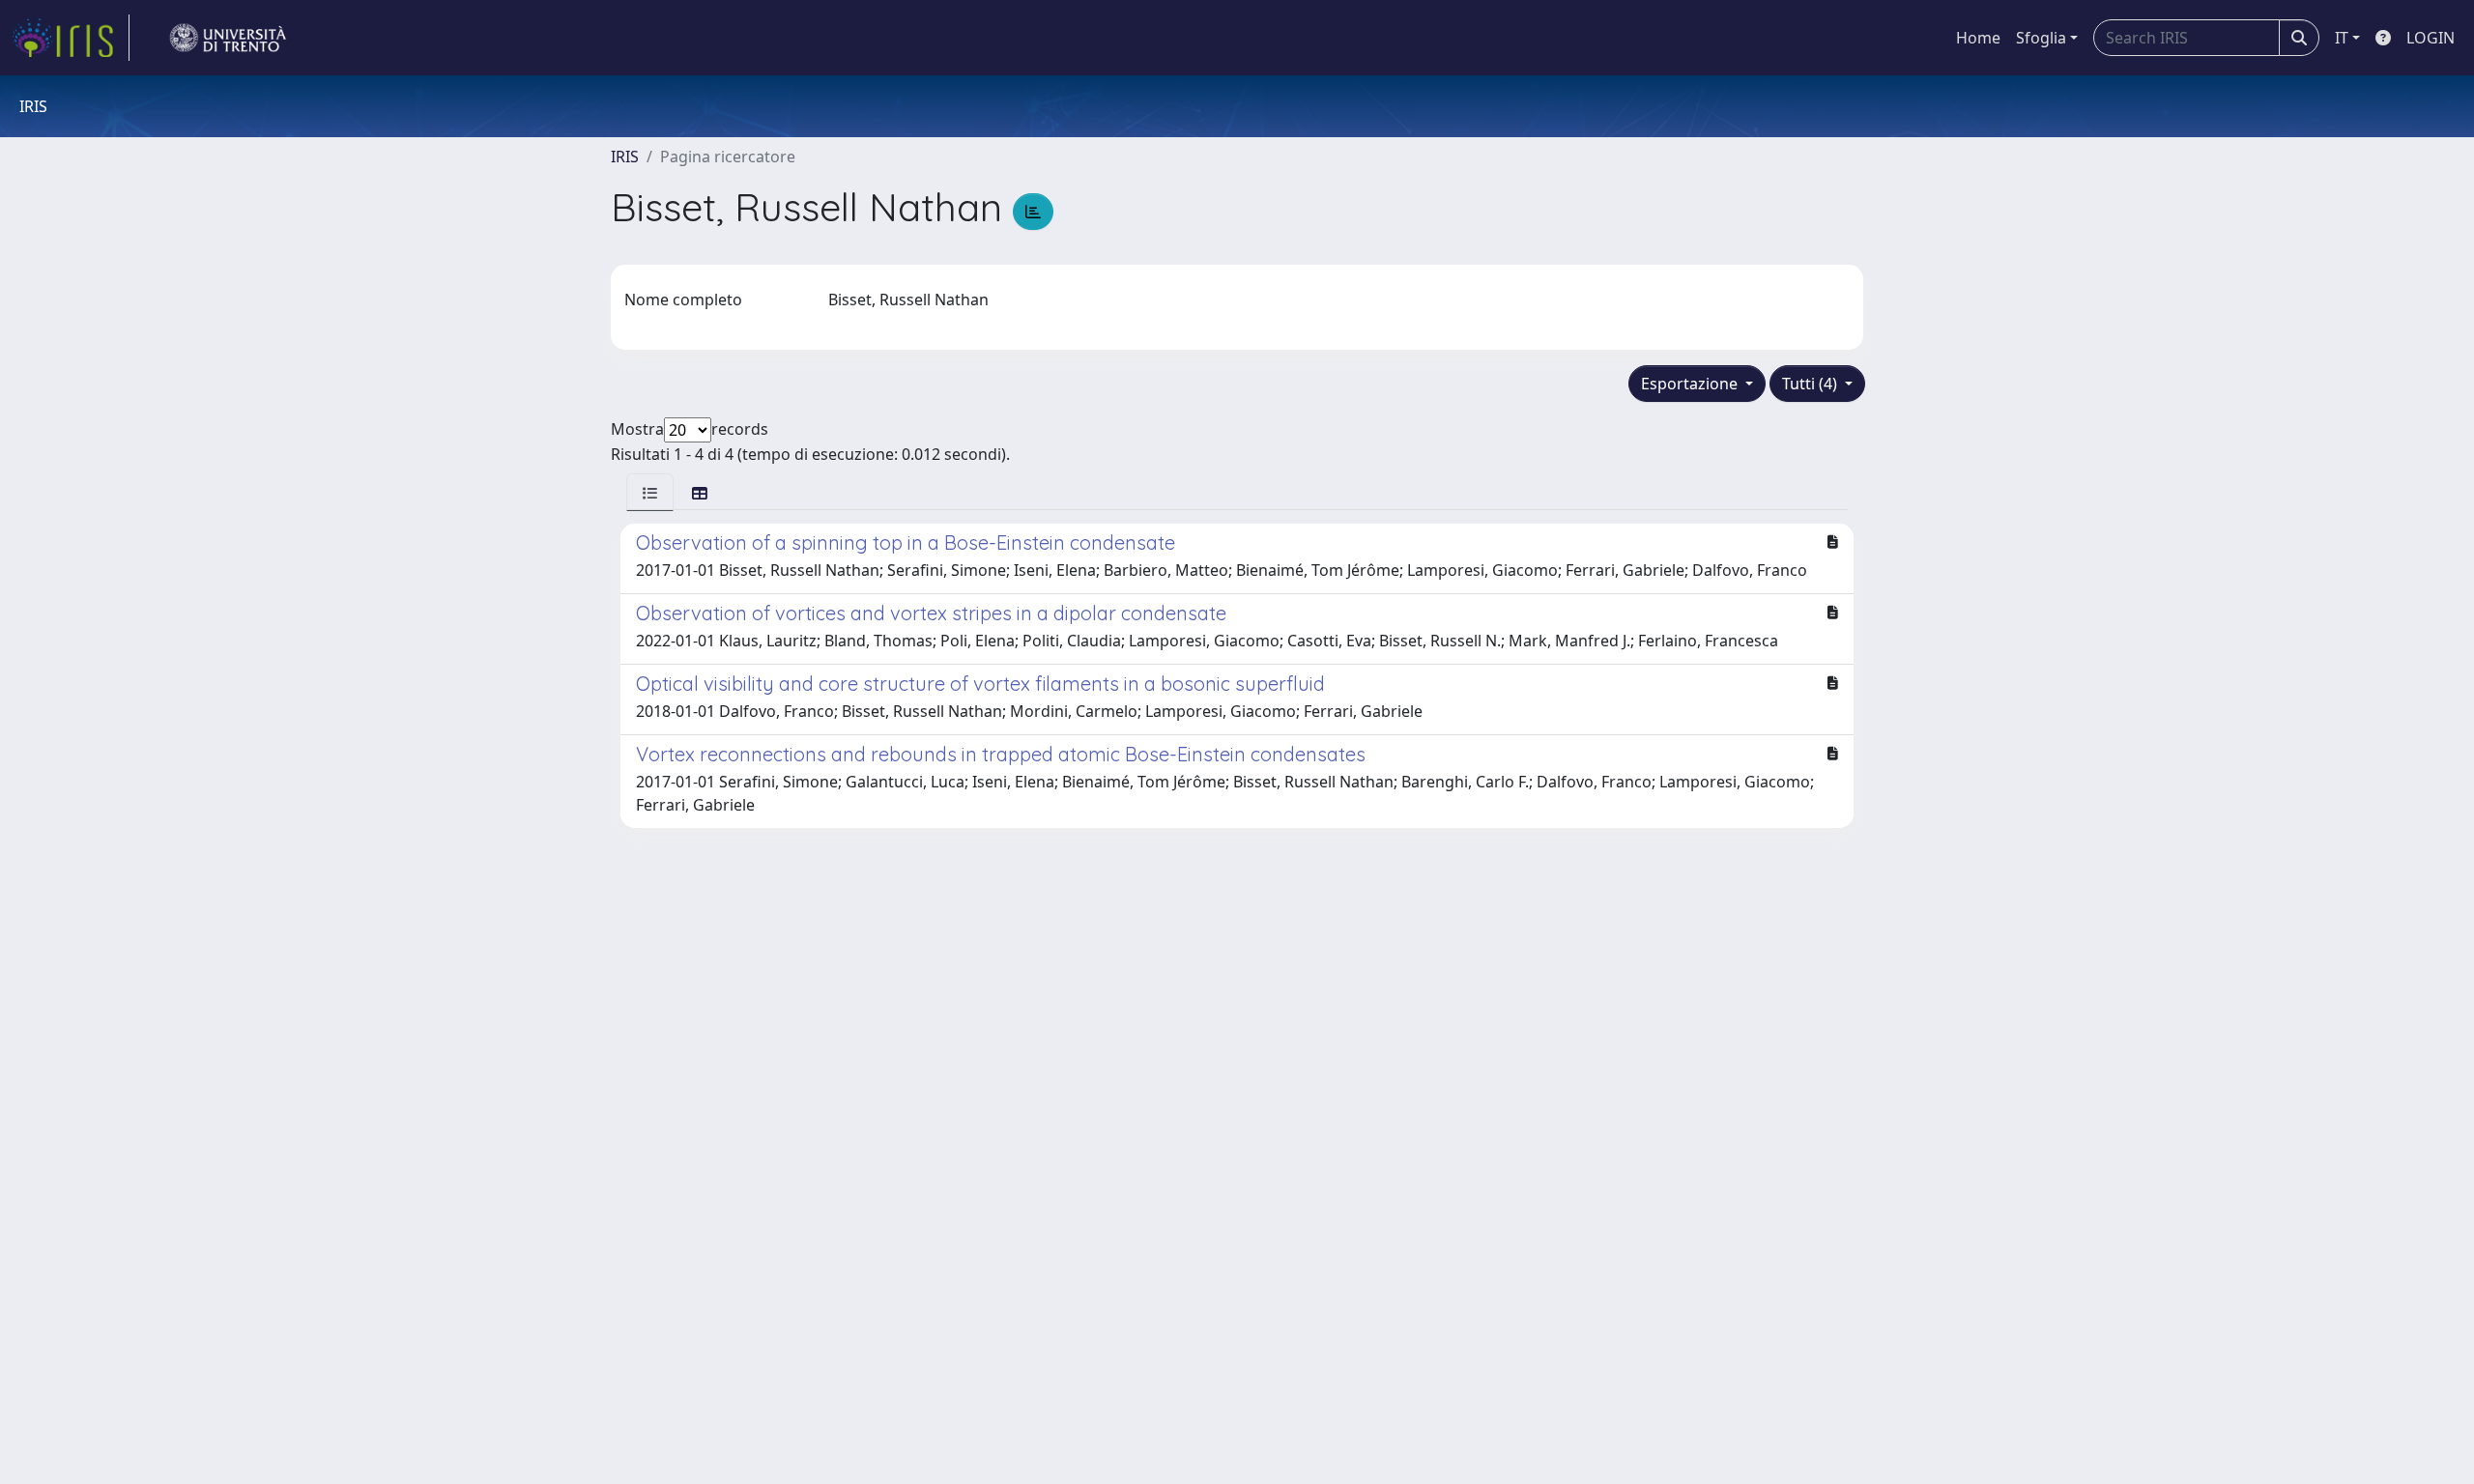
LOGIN (2431, 38)
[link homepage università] (228, 38)
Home (1978, 38)
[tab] (650, 492)
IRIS (625, 157)
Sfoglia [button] (2041, 38)
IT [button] (2342, 38)
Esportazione (1691, 384)
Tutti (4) (1812, 384)
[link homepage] (71, 38)
